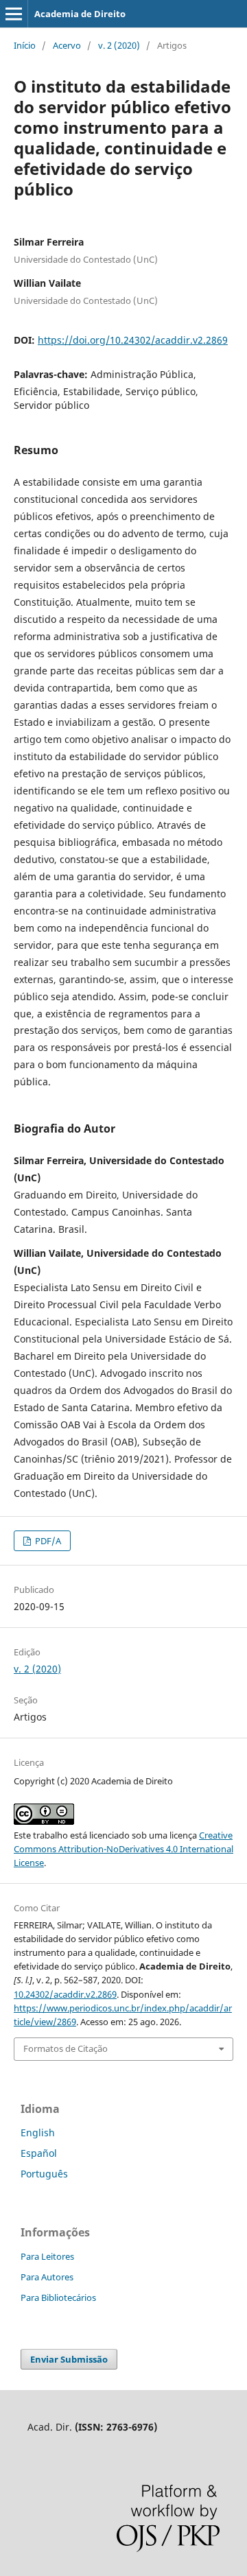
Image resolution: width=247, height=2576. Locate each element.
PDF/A (47, 1541)
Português (44, 2174)
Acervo (67, 45)
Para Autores (47, 2277)
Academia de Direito (80, 14)
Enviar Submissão (69, 2359)
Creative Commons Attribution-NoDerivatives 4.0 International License (123, 1849)
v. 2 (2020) (119, 45)
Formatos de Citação (66, 2048)
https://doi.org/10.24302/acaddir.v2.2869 (133, 340)
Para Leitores (47, 2256)
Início (25, 45)
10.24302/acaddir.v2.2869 (65, 1994)
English (38, 2132)
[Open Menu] (14, 14)
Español (39, 2153)
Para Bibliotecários (58, 2297)
